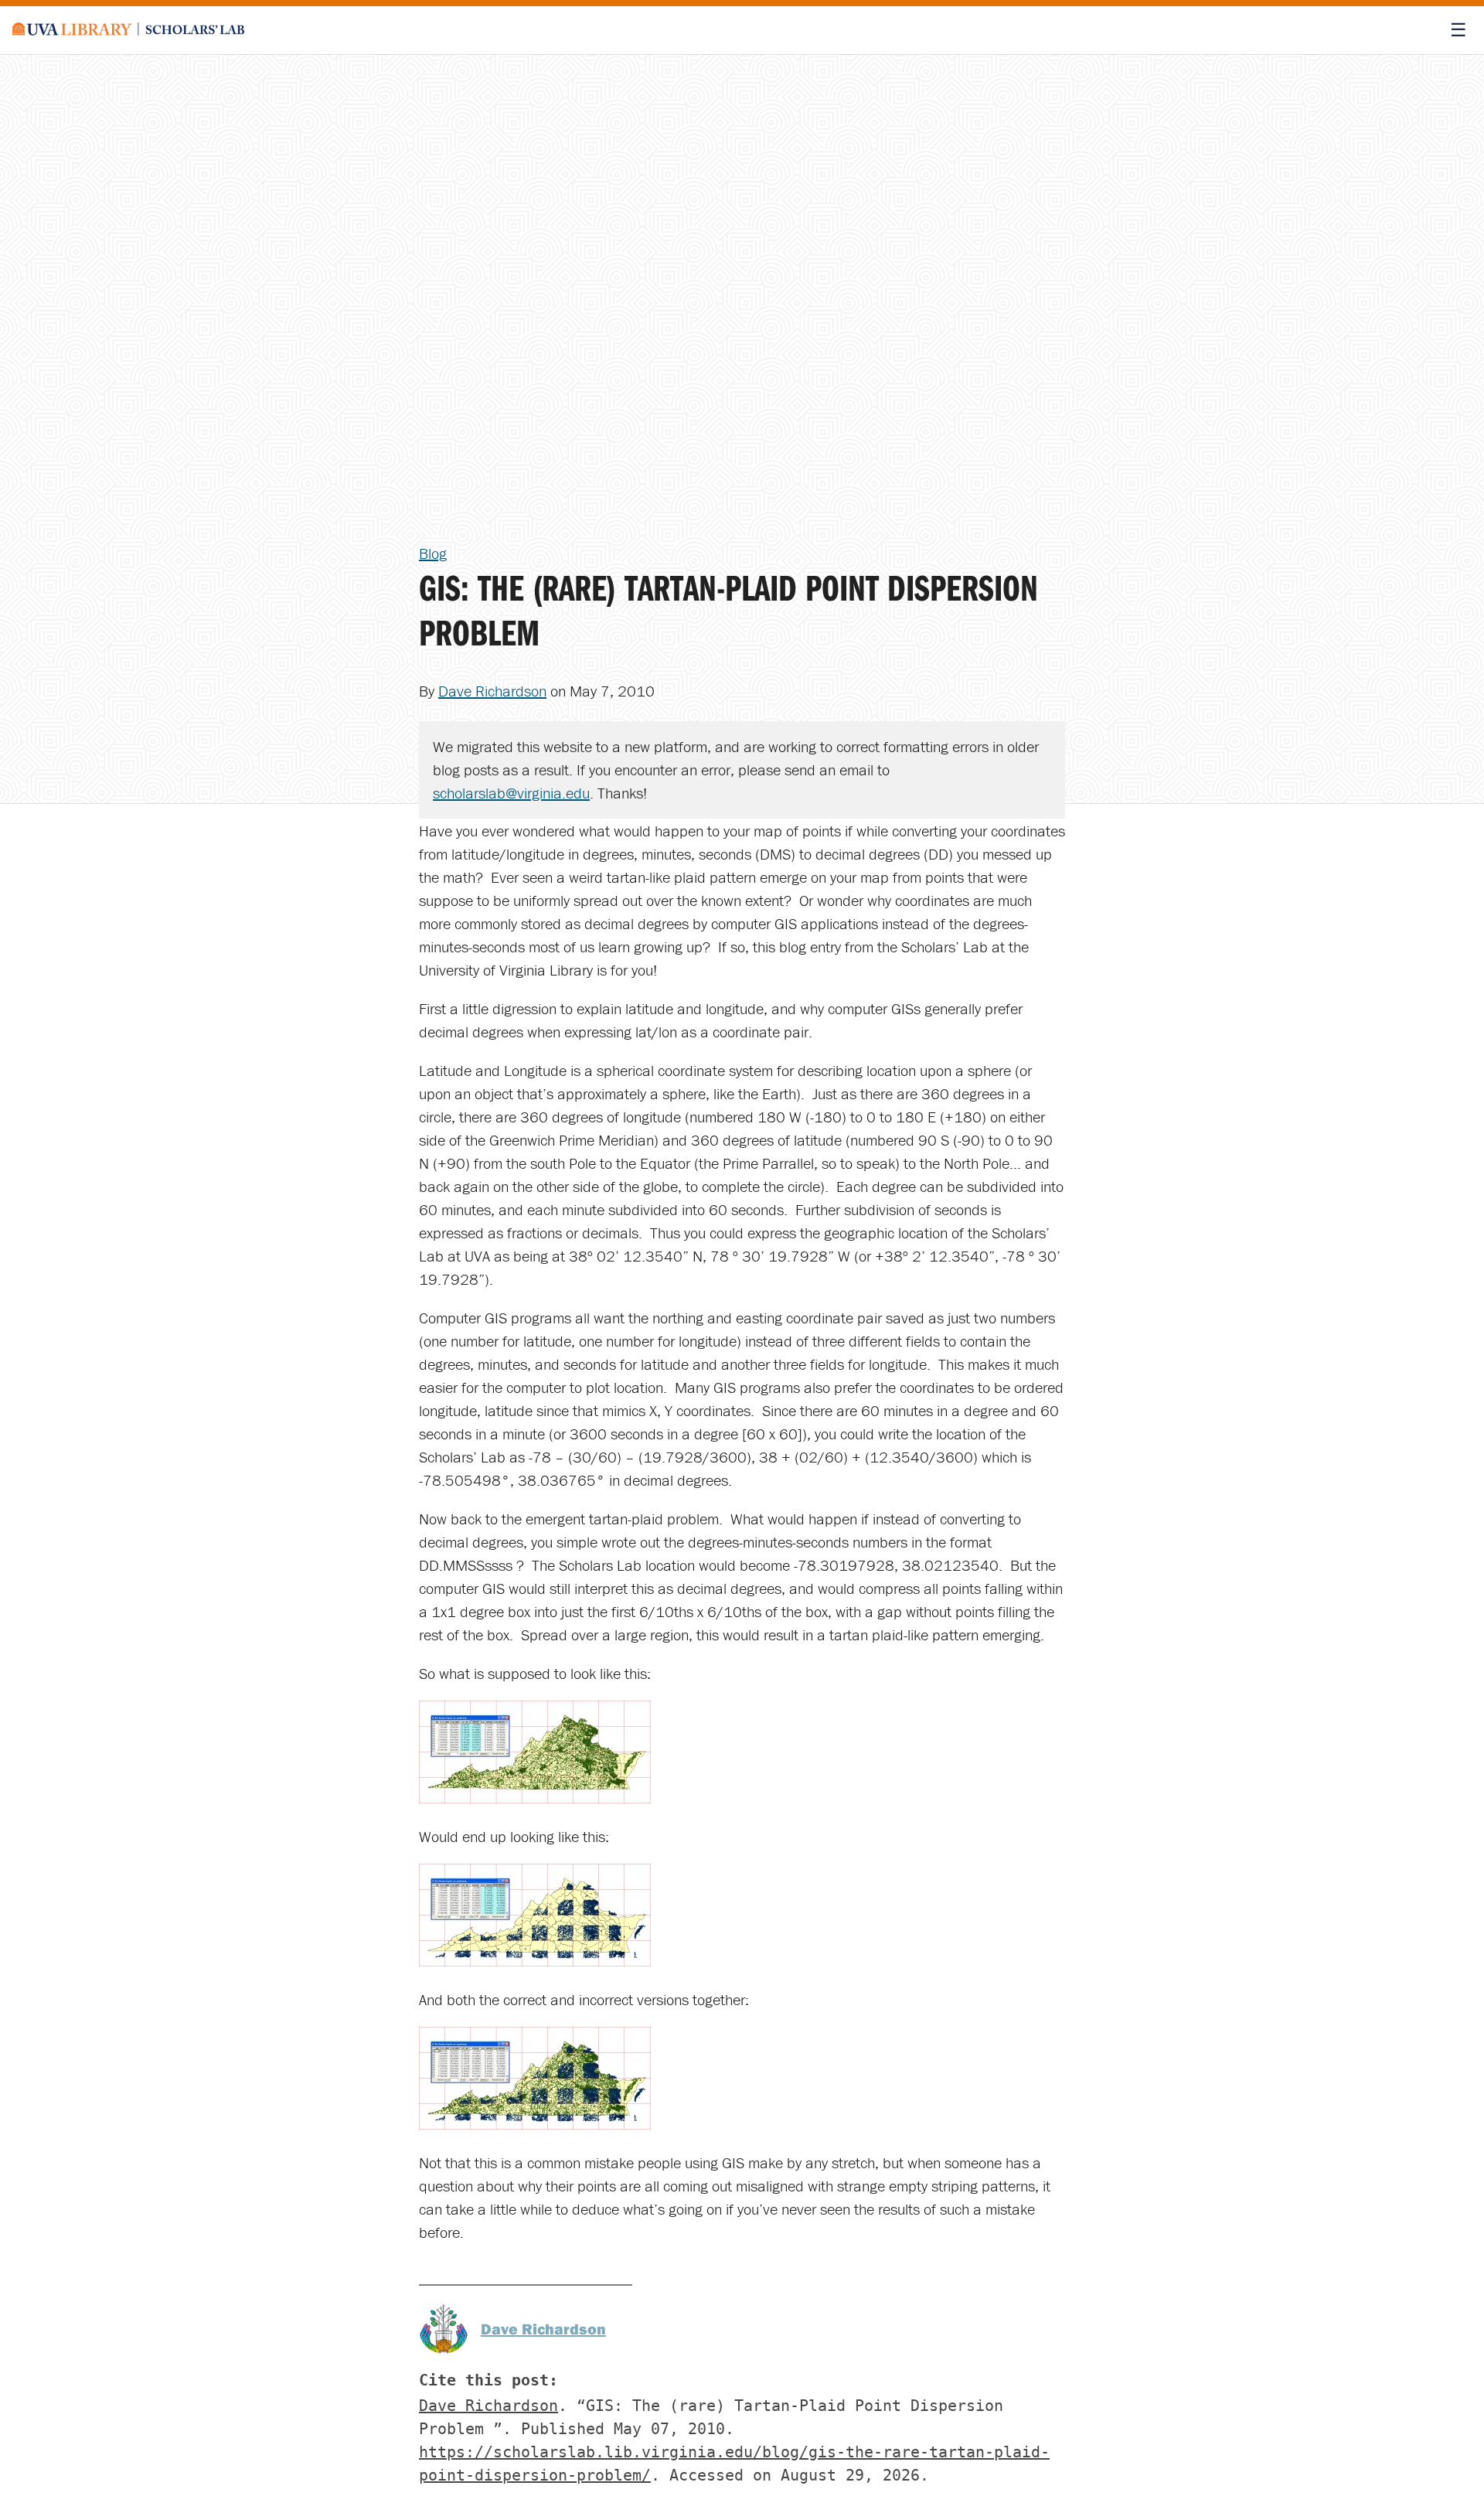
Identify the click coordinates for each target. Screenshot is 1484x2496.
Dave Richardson (492, 691)
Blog (433, 553)
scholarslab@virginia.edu (511, 793)
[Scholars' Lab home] (128, 30)
